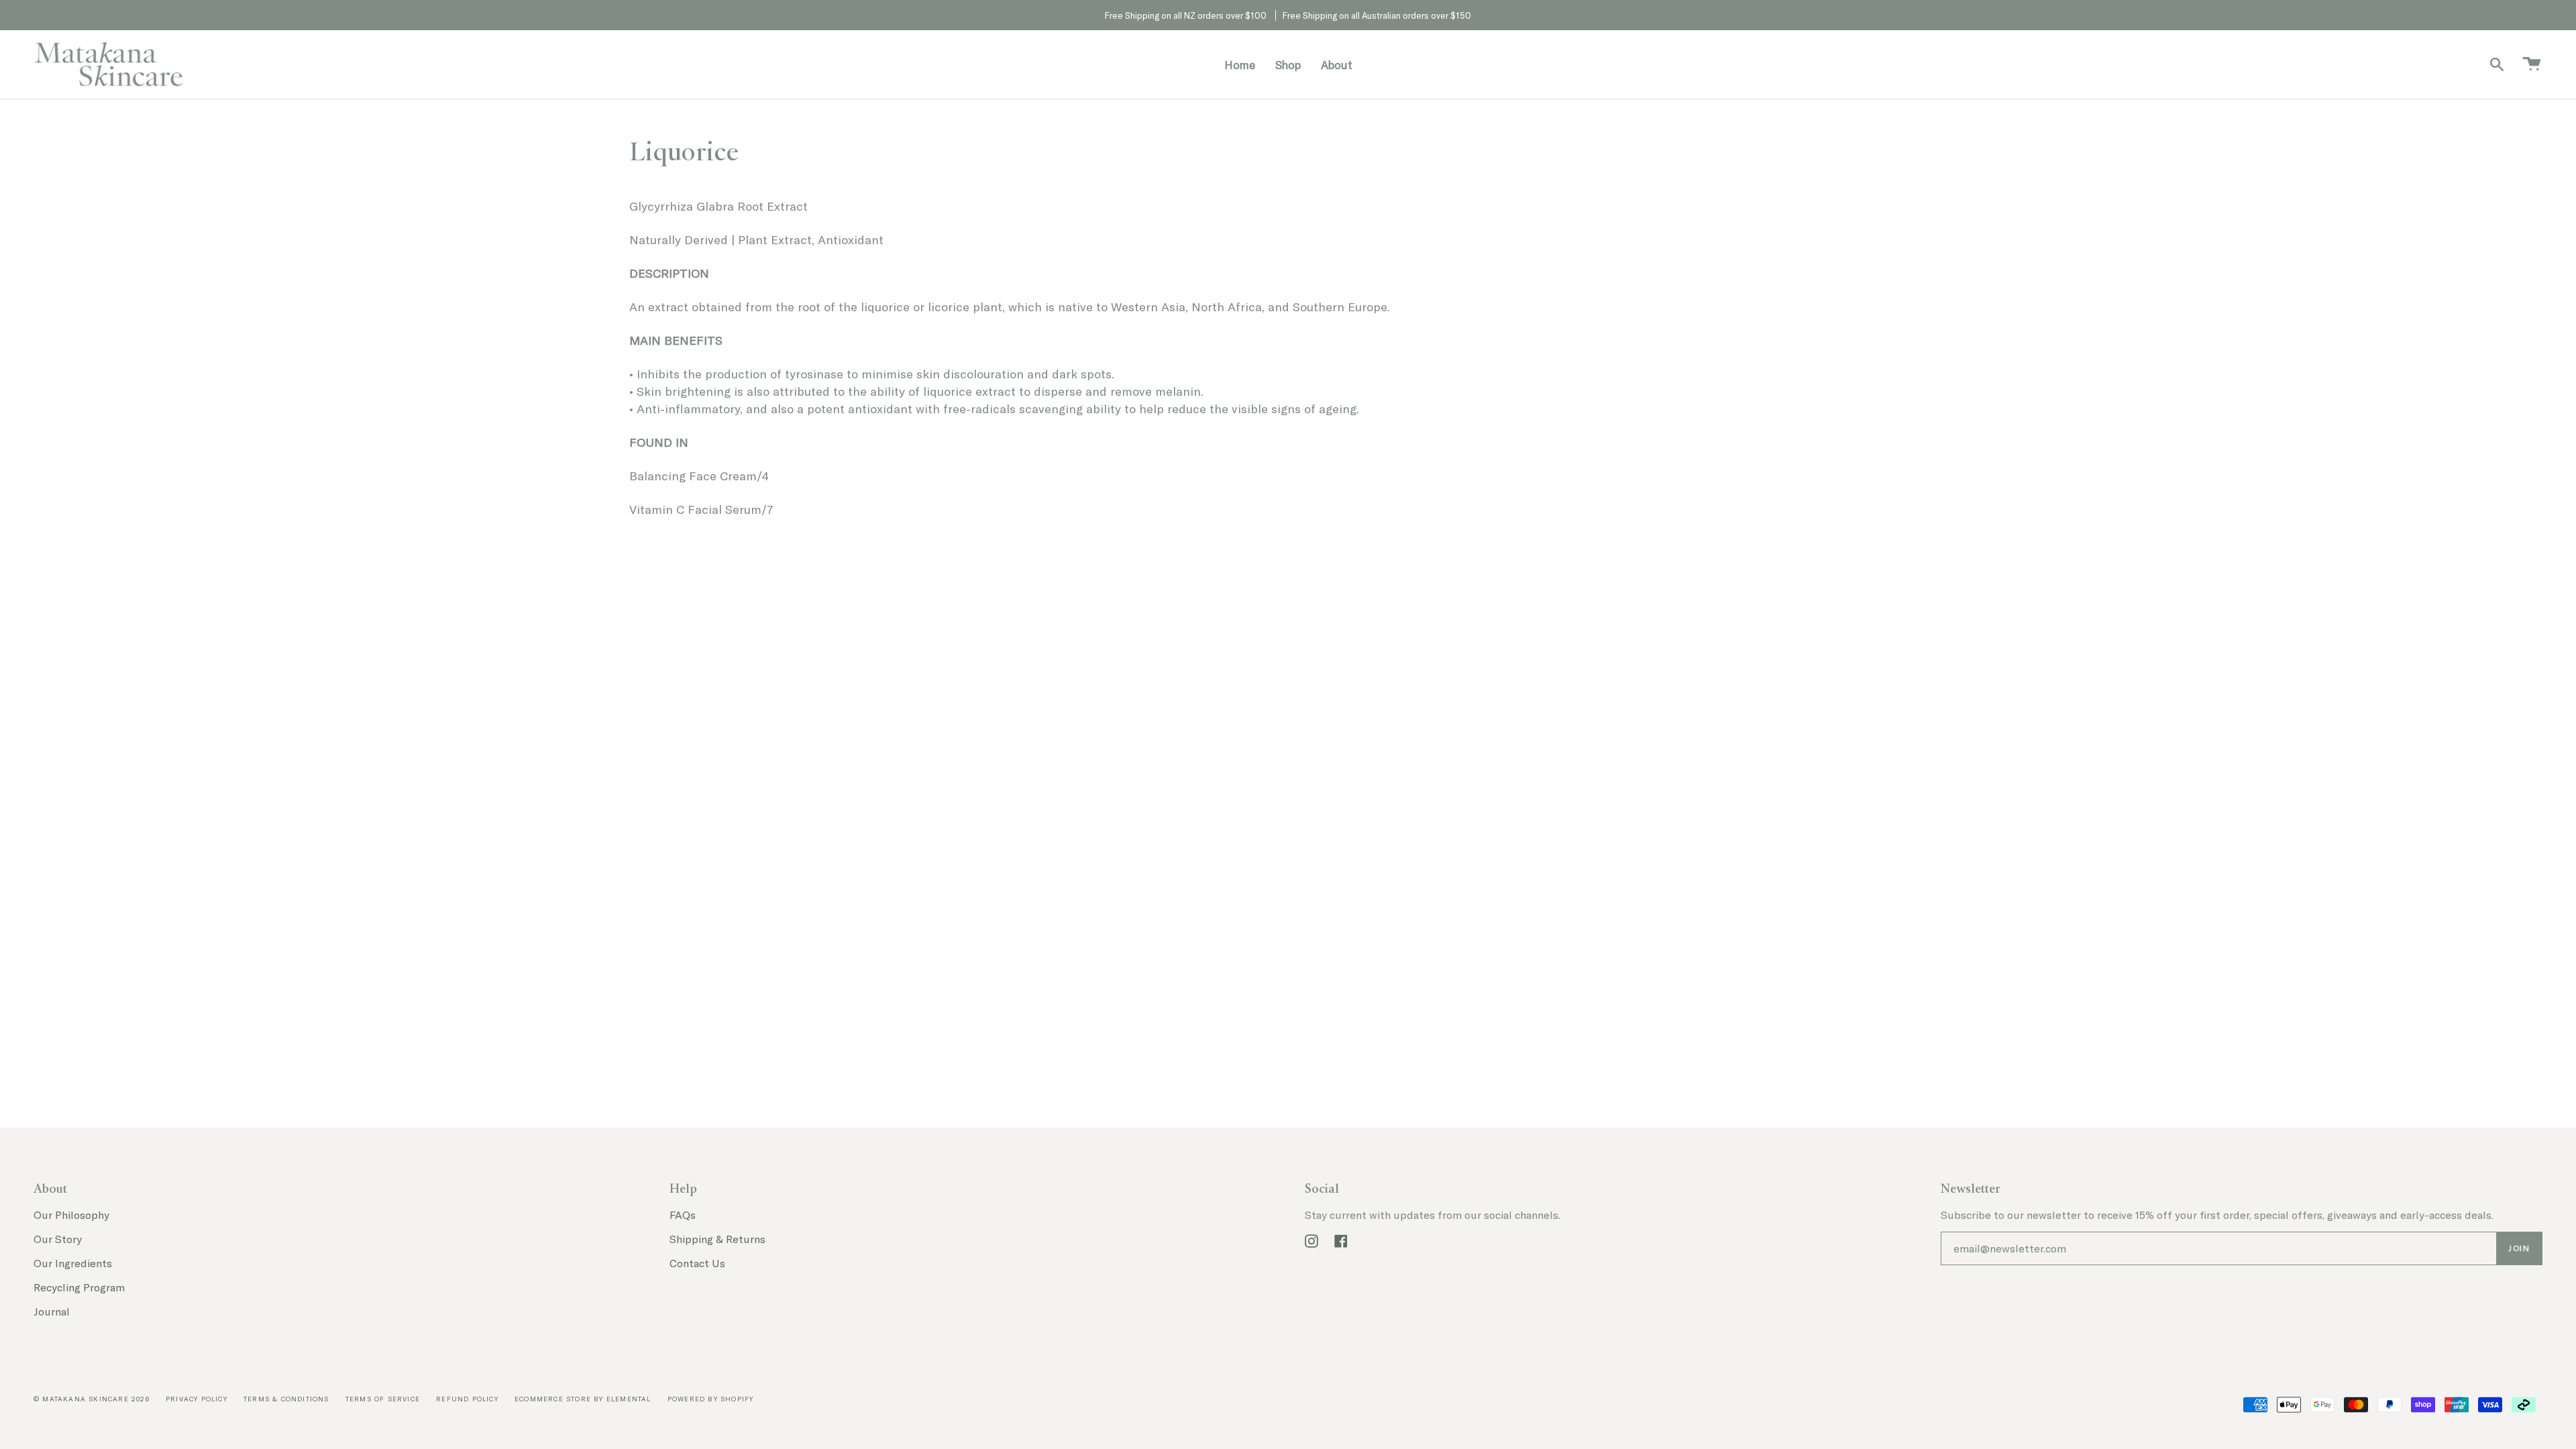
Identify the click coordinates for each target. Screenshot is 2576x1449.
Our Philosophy (71, 1215)
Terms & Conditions (286, 1399)
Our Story (58, 1239)
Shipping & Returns (717, 1239)
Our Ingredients (73, 1263)
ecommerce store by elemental (583, 1399)
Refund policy (467, 1399)
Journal (52, 1311)
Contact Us (697, 1263)
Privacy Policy (197, 1399)
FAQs (683, 1215)
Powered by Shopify (711, 1399)
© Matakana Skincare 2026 (92, 1399)
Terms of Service (383, 1399)
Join (2519, 1248)
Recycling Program (79, 1287)
